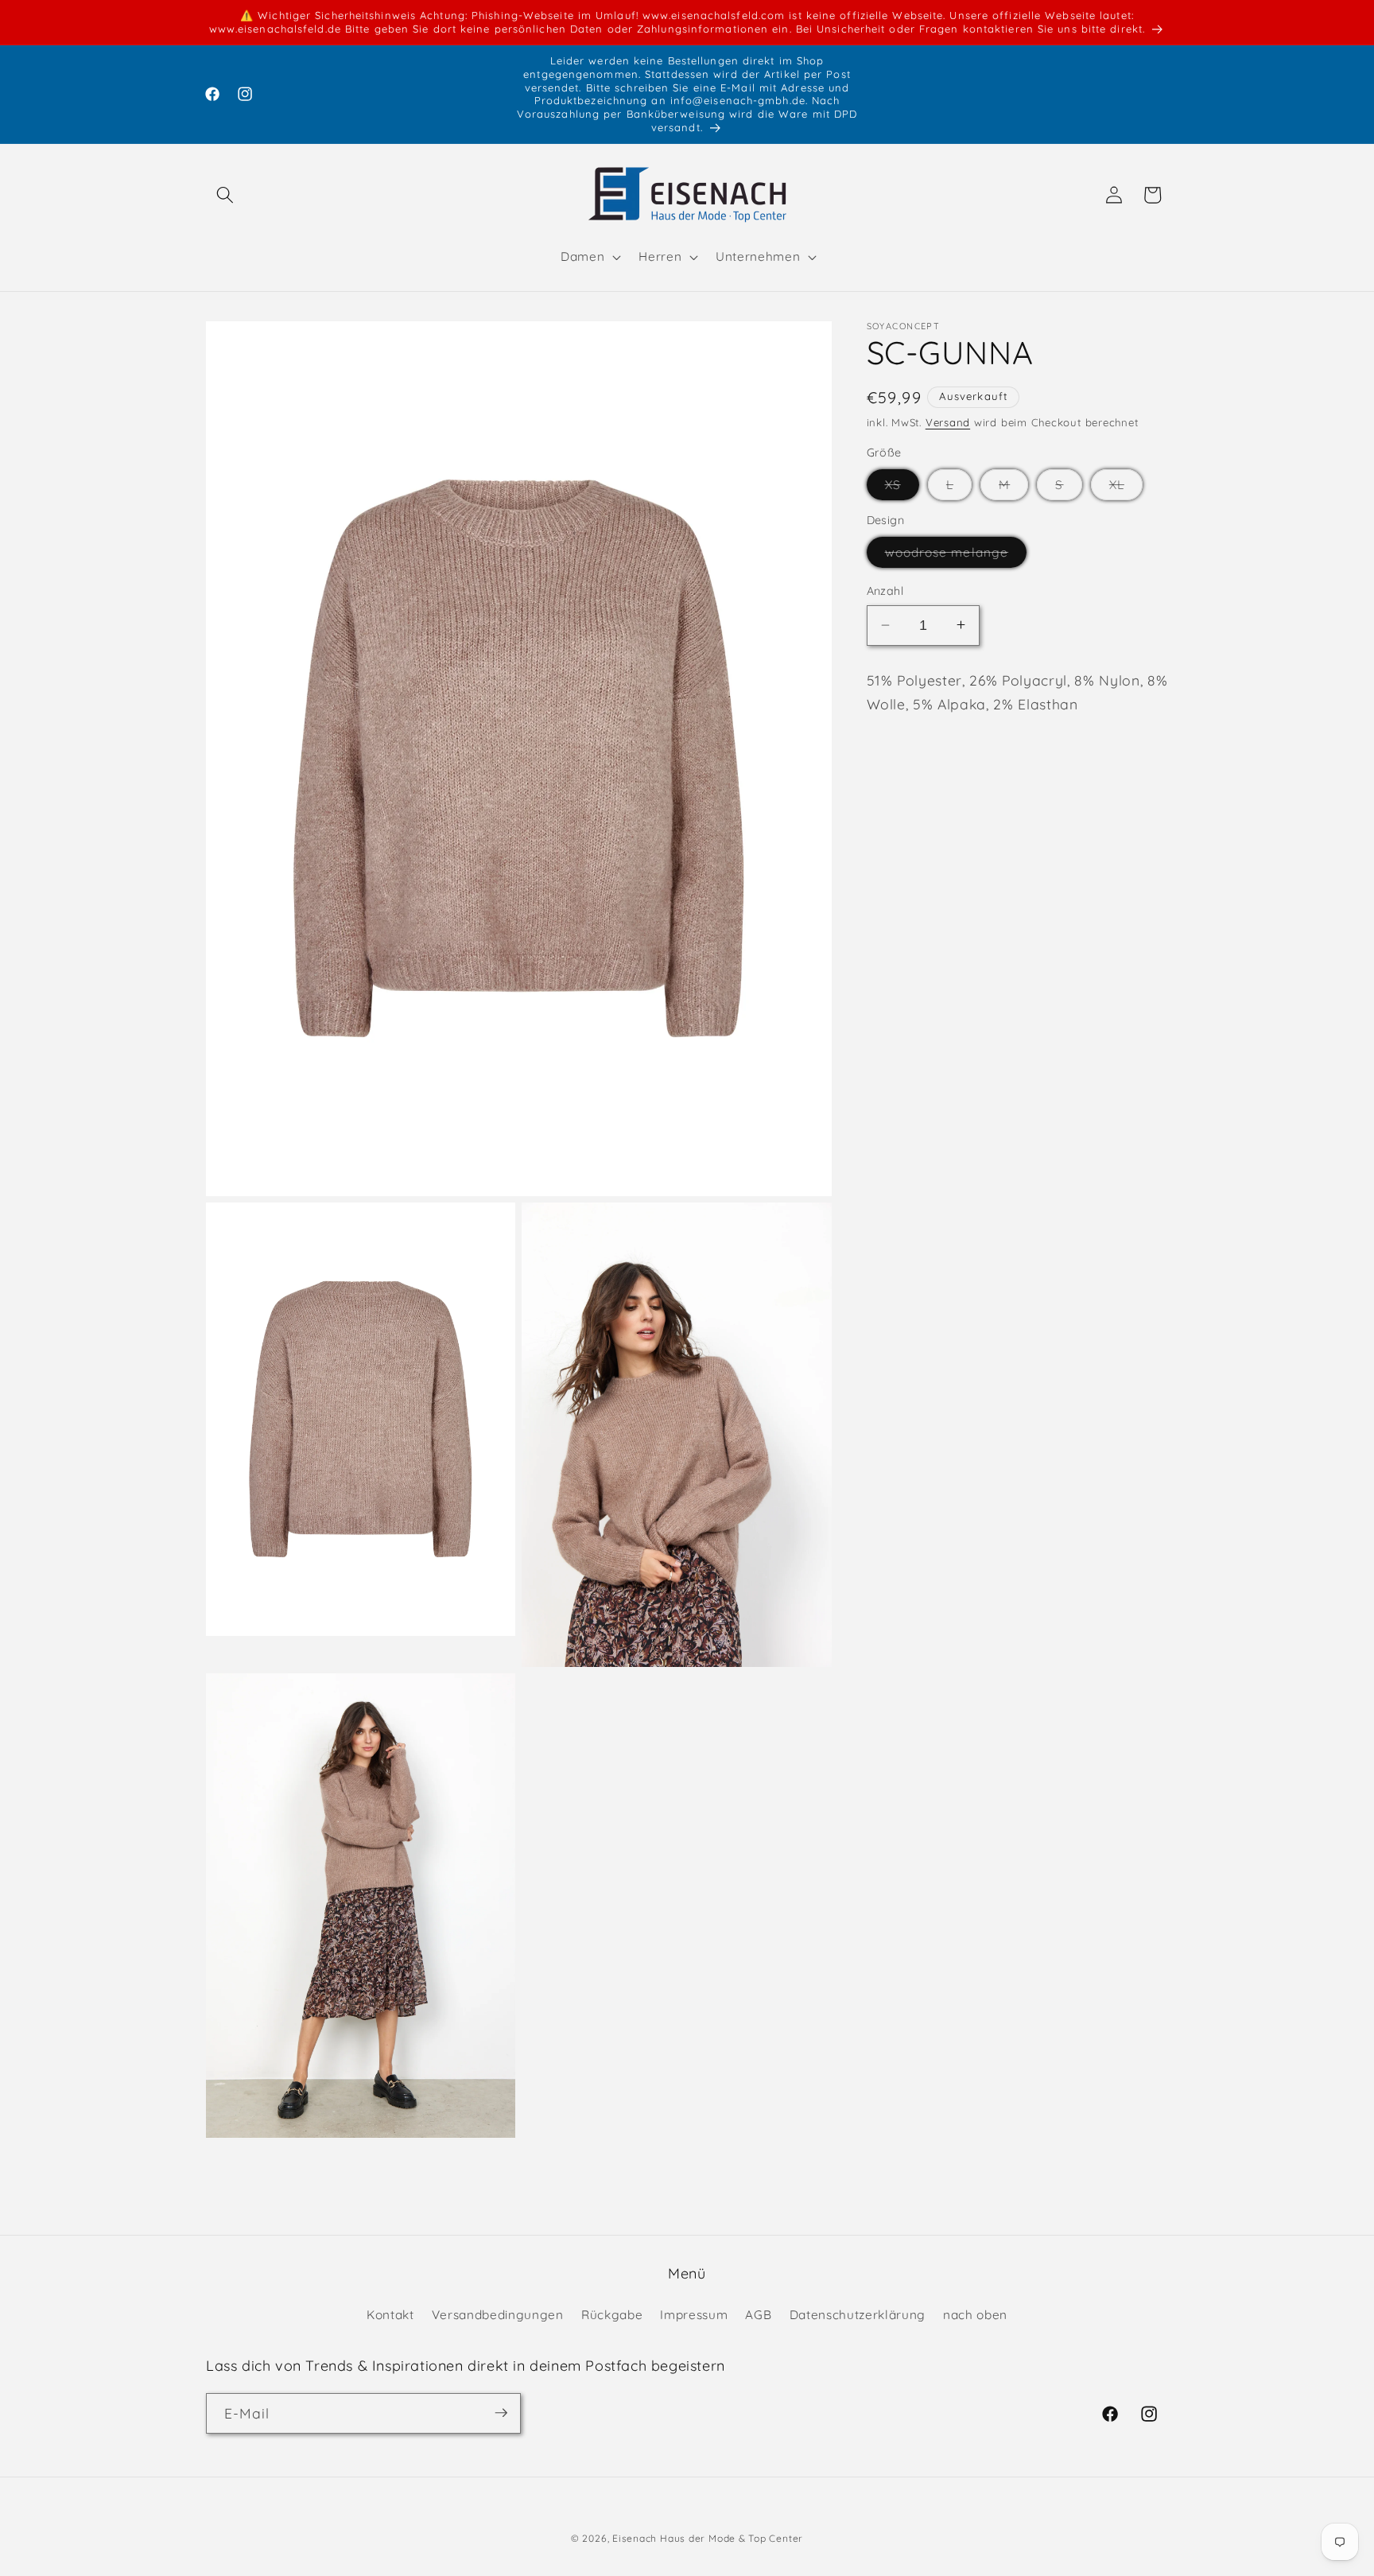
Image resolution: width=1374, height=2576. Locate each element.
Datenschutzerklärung (858, 2314)
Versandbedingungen (498, 2314)
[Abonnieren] (501, 2413)
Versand (948, 422)
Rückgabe (612, 2314)
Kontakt (390, 2314)
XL (1126, 488)
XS (902, 488)
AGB (758, 2314)
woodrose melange (956, 556)
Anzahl (885, 591)
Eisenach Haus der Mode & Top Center (708, 2538)
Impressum (694, 2314)
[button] (225, 195)
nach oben (975, 2314)
